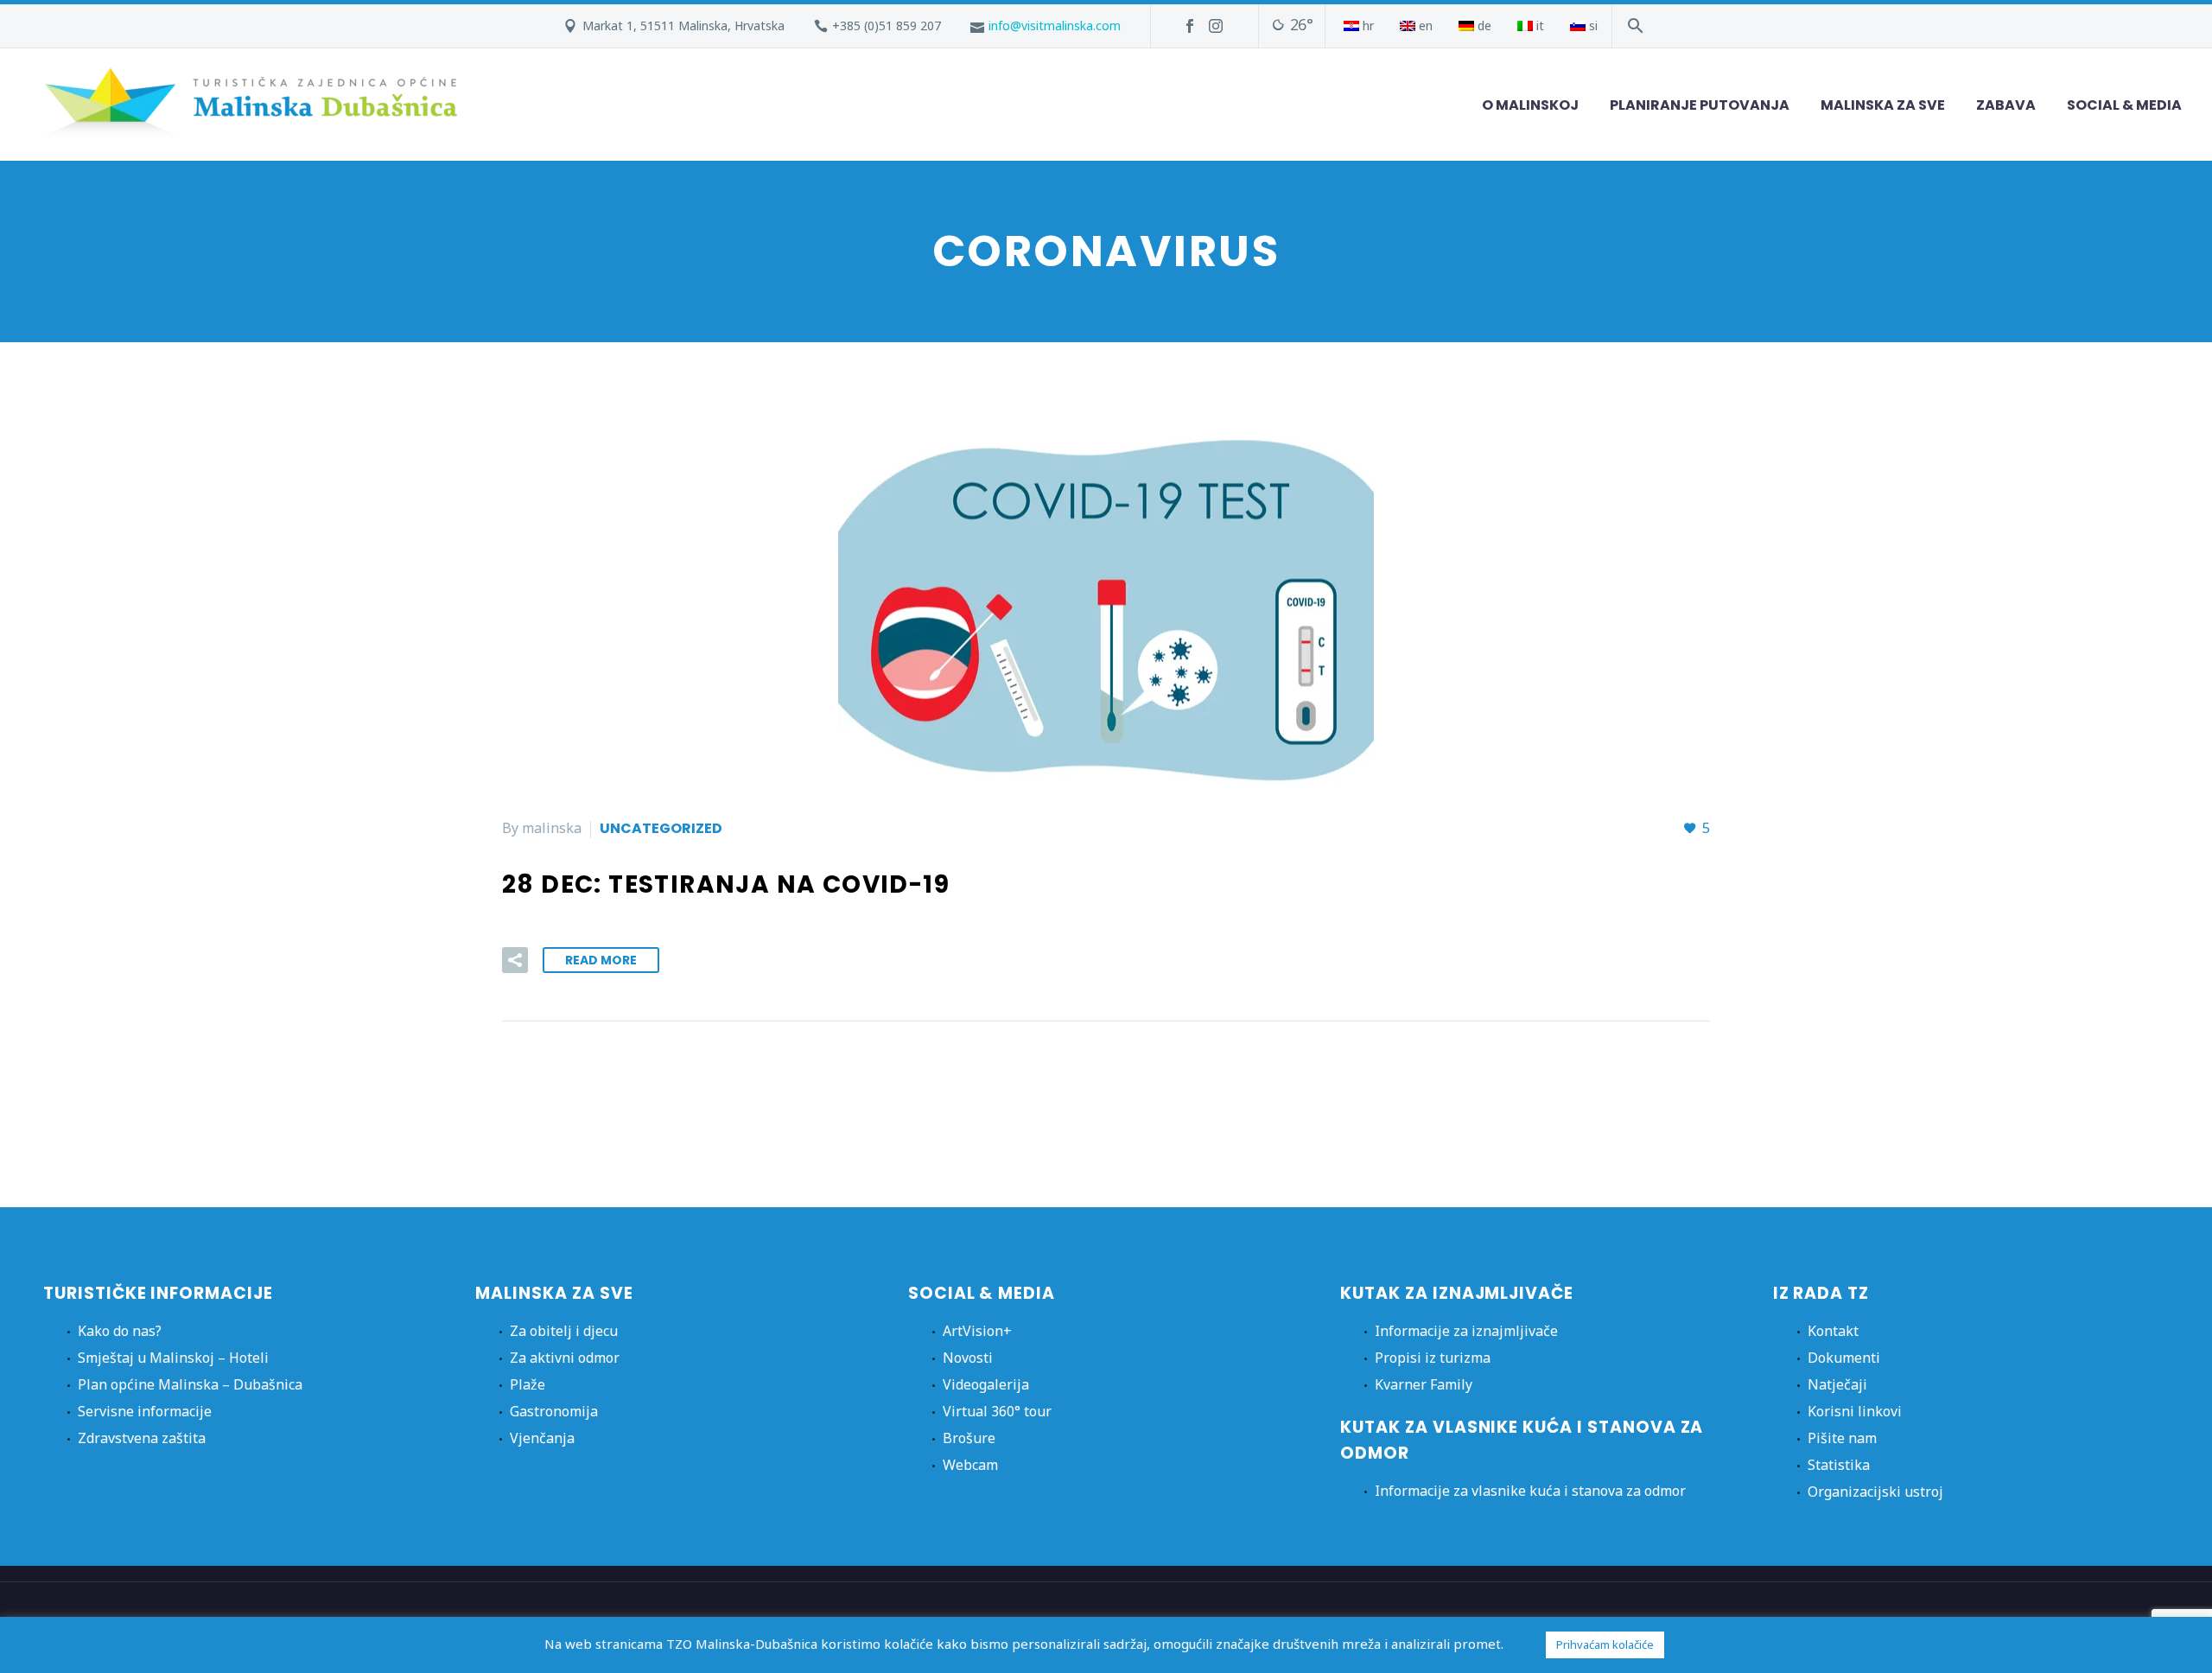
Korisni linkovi (1855, 1411)
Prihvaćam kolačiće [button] (1605, 1644)
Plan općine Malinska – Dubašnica (190, 1384)
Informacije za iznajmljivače (1466, 1331)
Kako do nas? (120, 1331)
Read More (601, 960)
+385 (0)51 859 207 (887, 25)
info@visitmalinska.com (1055, 25)
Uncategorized (661, 828)
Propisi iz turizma (1433, 1358)
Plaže (528, 1384)
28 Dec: (726, 884)
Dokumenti (1844, 1358)
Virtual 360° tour (997, 1411)
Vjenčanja (542, 1438)
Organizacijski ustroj (1875, 1492)
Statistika (1839, 1465)
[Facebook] (1190, 26)
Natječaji (1837, 1384)
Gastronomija (554, 1411)
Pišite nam (1842, 1438)
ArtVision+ (977, 1331)
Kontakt (1833, 1331)
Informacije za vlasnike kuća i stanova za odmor (1530, 1491)
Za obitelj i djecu (564, 1331)
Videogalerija (986, 1384)
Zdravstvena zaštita (142, 1438)
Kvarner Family (1424, 1384)
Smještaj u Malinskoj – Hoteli (173, 1358)
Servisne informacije (145, 1411)
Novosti (968, 1358)
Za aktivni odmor (565, 1358)
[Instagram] (1216, 26)
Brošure (969, 1438)
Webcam (970, 1465)
